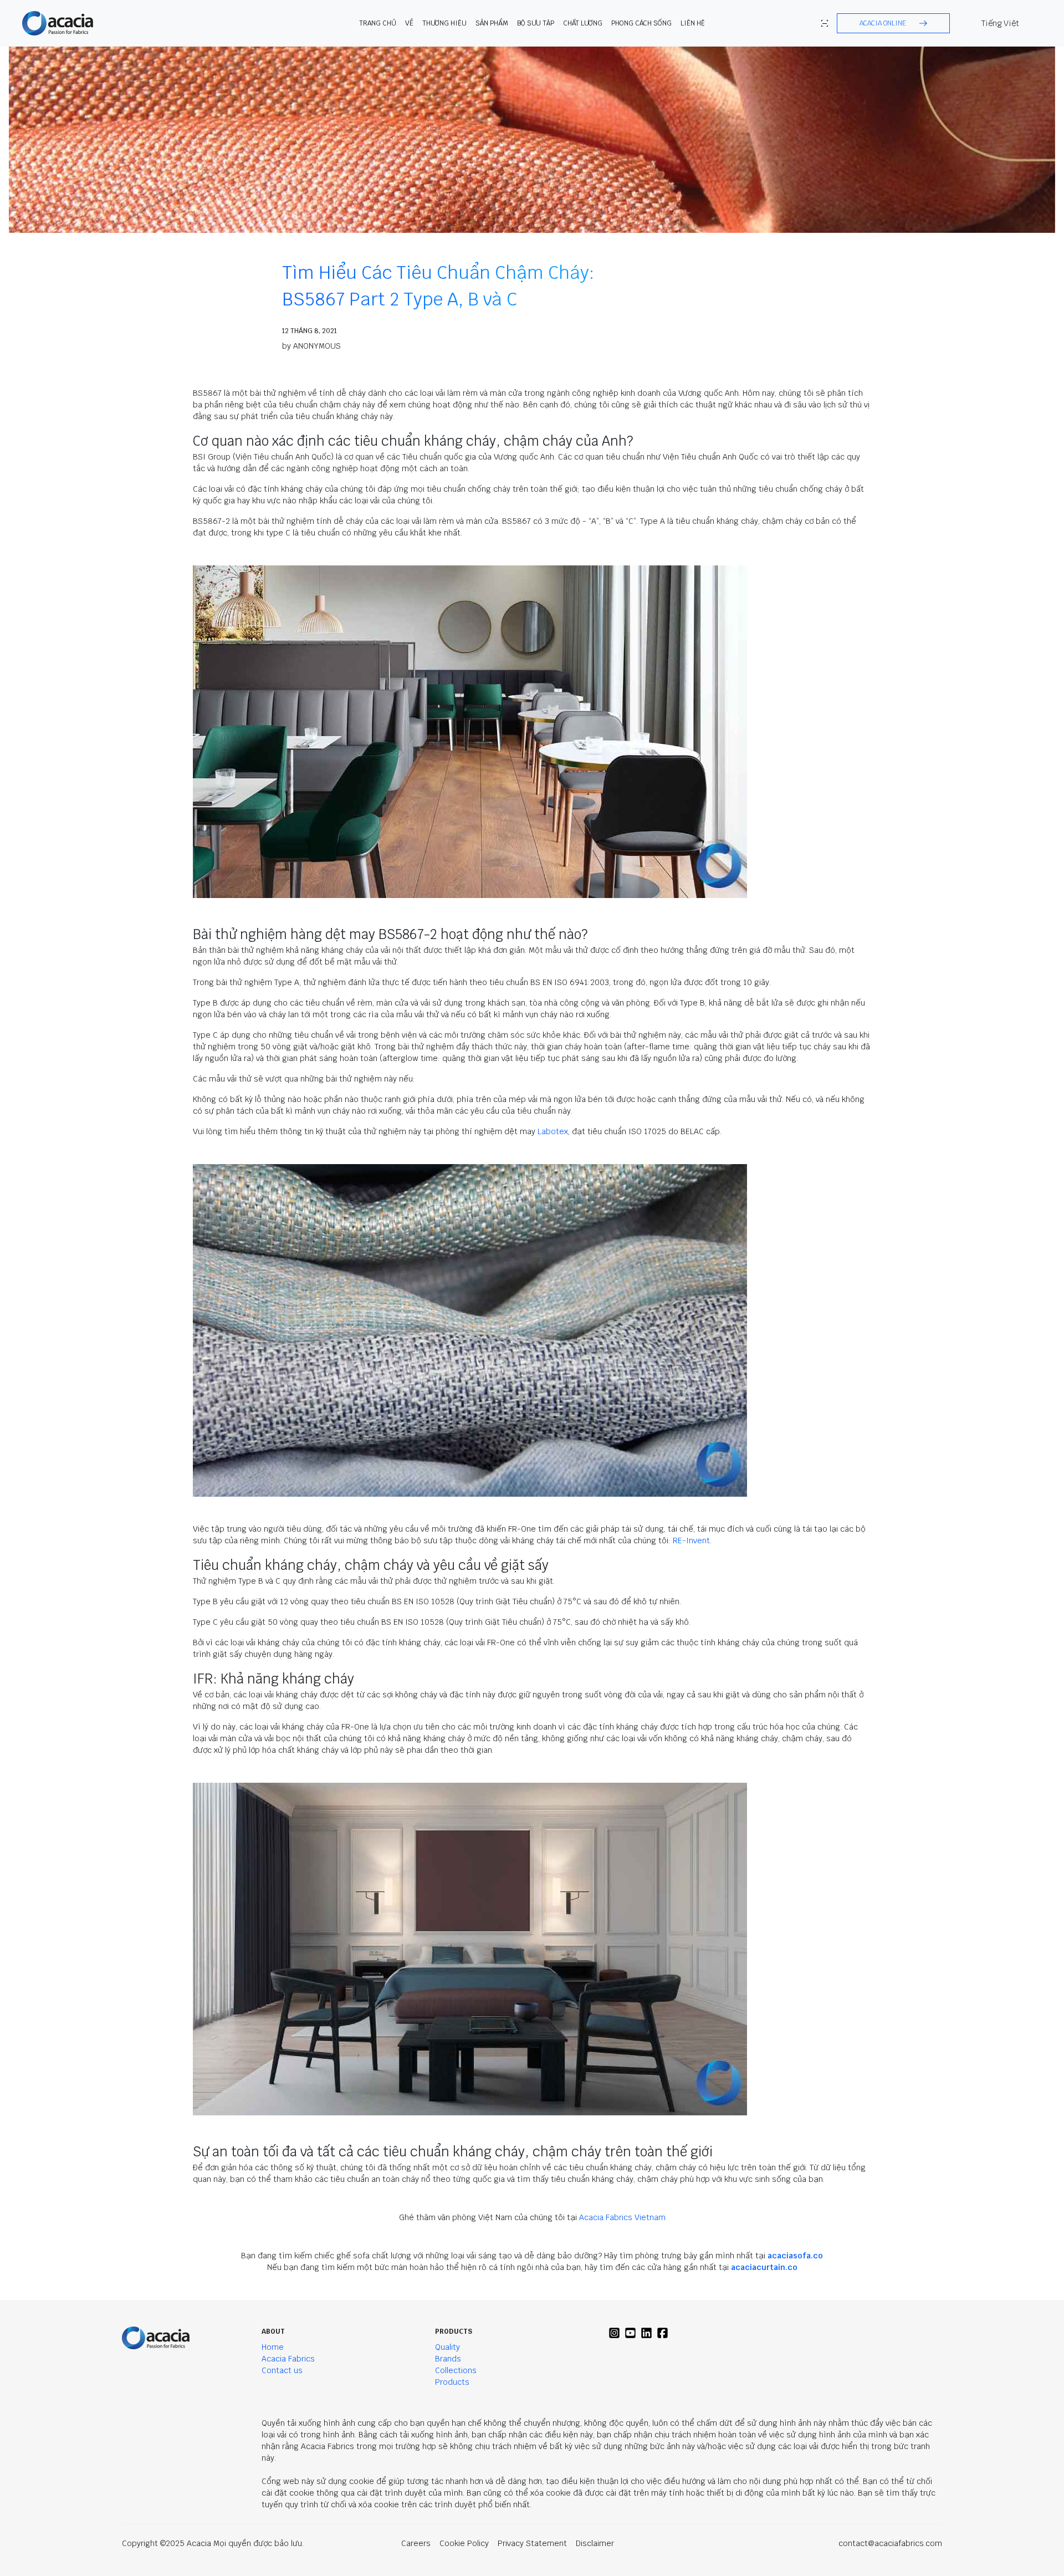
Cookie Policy (464, 2543)
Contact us (282, 2370)
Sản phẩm (492, 23)
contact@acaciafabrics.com (890, 2543)
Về (409, 23)
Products (452, 2382)
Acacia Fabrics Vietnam (622, 2217)
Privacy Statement (532, 2543)
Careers (416, 2543)
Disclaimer (595, 2543)
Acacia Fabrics (288, 2359)
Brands (448, 2359)
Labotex (553, 1131)
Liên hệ (693, 23)
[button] (893, 23)
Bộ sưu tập (536, 23)
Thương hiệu (444, 23)
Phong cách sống (641, 23)
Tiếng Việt (1000, 23)
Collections (456, 2370)
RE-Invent (691, 1541)
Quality (447, 2347)
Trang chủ (378, 23)
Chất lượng (583, 23)
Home (273, 2347)
